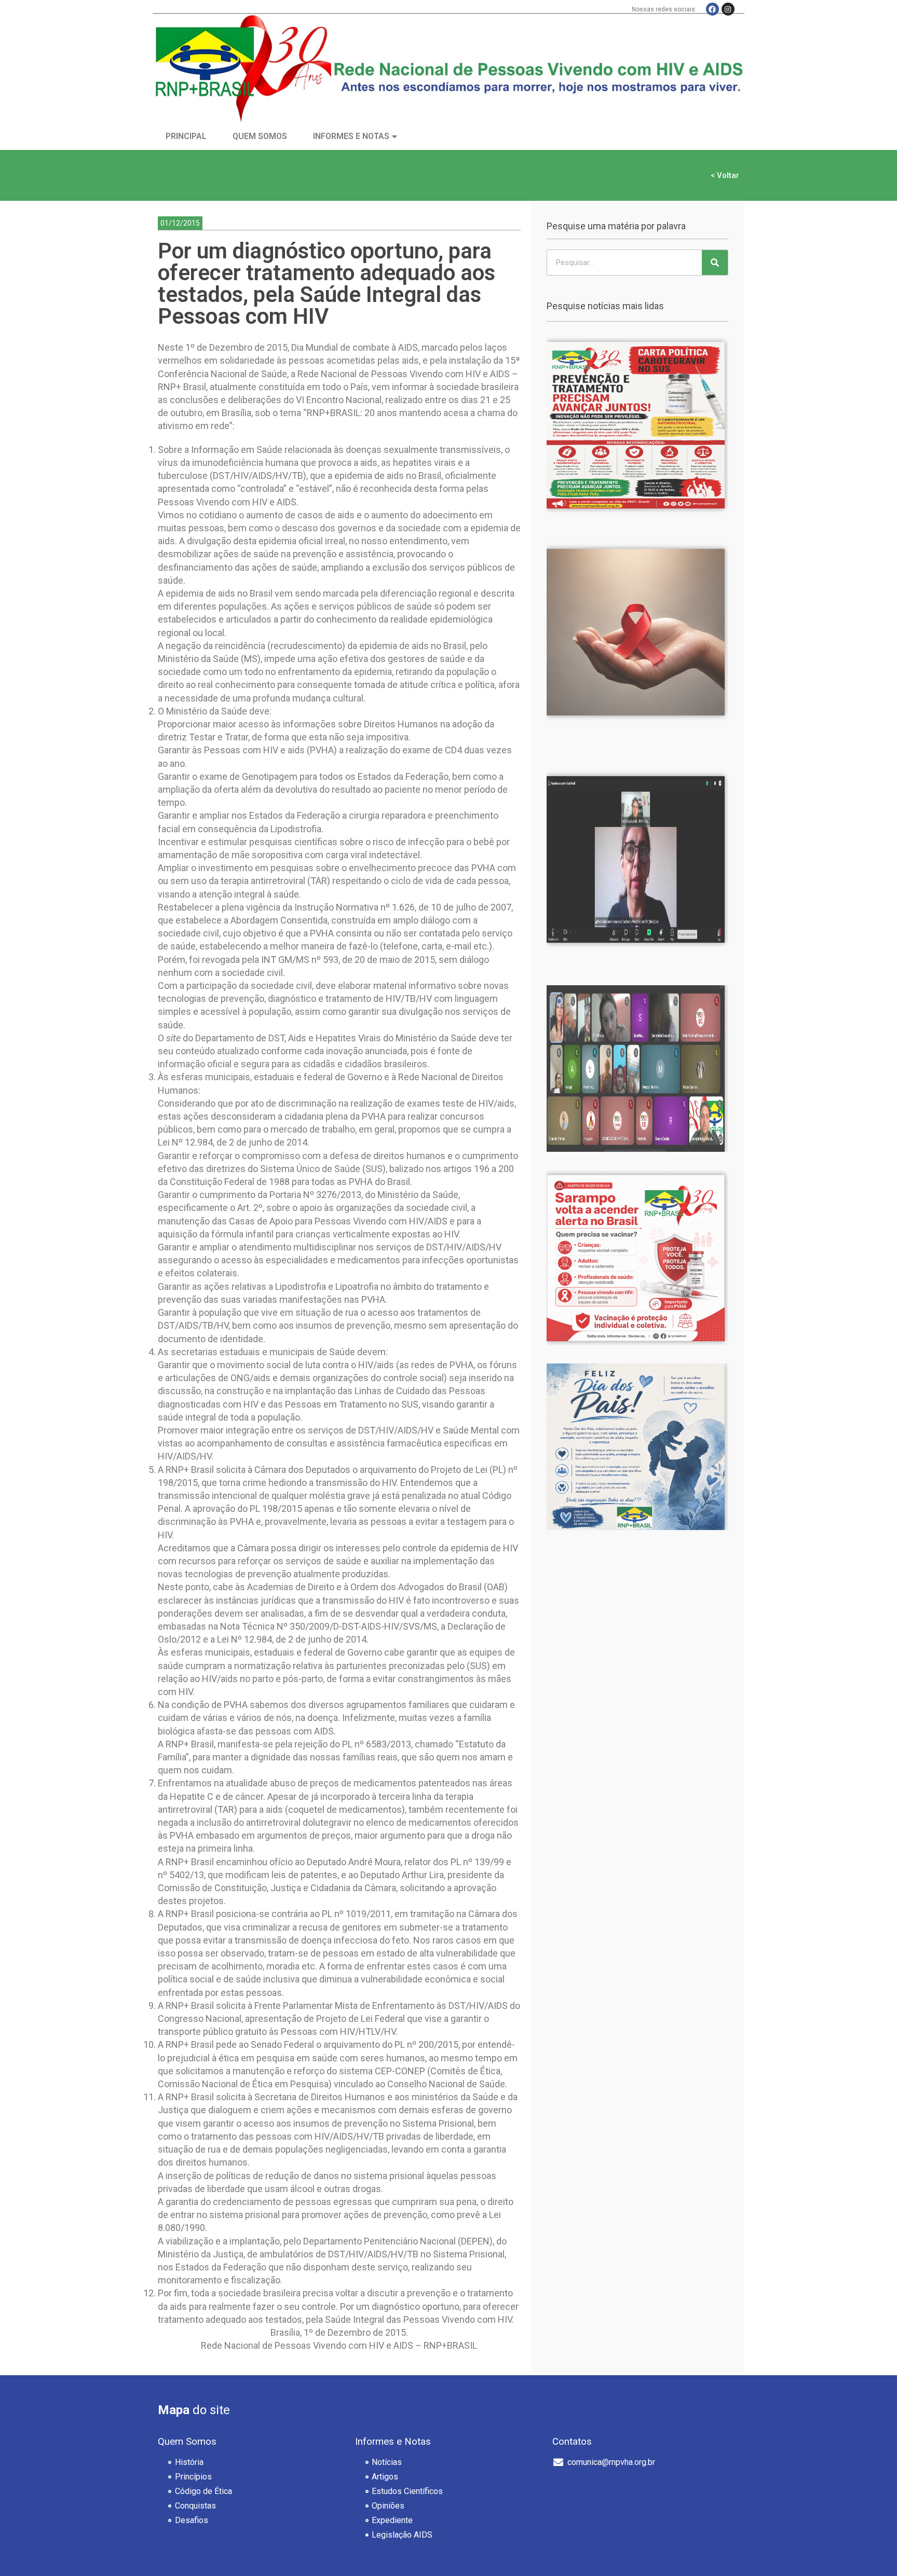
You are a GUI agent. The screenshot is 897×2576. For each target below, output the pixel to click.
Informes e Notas (351, 136)
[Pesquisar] (715, 263)
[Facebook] (712, 9)
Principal (186, 136)
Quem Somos (260, 136)
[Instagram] (728, 9)
